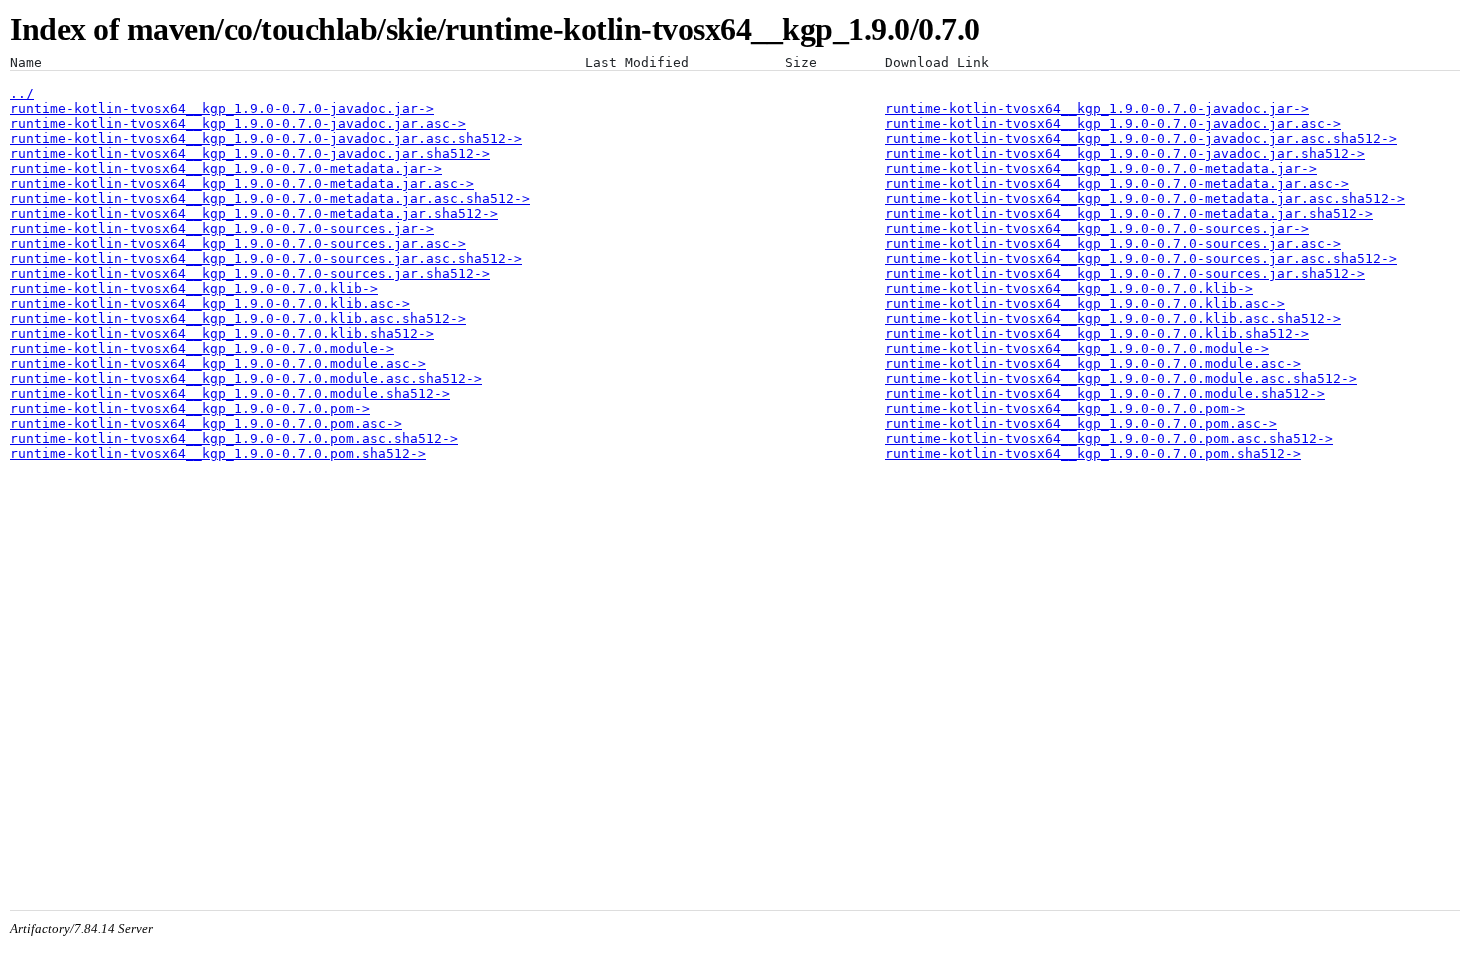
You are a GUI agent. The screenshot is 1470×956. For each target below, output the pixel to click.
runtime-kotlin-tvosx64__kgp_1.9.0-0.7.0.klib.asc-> (210, 303)
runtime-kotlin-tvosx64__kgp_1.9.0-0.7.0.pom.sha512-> (218, 453)
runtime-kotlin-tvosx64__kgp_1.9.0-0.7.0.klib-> (194, 288)
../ (22, 93)
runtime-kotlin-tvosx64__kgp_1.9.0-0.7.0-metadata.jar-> (226, 168)
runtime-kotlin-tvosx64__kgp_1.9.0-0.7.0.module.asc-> (218, 363)
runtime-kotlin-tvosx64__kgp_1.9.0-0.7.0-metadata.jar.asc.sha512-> (270, 198)
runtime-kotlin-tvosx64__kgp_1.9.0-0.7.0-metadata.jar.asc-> (242, 183)
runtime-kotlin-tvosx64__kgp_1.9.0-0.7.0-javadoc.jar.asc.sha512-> (266, 138)
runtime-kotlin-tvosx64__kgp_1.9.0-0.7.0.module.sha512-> (230, 393)
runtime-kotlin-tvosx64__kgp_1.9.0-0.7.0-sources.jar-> (222, 228)
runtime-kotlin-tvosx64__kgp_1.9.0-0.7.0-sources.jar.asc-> (238, 243)
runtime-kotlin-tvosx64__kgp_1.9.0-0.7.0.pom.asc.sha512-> (234, 438)
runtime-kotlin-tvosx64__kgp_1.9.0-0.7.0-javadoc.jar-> (222, 108)
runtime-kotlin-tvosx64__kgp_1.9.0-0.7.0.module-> (202, 348)
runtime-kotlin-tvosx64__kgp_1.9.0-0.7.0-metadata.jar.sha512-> (254, 213)
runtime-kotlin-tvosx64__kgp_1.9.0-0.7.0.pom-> (190, 408)
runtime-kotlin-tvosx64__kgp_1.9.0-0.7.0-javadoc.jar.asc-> (238, 123)
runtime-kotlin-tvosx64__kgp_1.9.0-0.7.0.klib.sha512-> (222, 333)
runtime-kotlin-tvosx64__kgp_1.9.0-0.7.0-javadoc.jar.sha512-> (250, 153)
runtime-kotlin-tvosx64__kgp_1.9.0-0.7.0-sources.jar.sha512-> (250, 273)
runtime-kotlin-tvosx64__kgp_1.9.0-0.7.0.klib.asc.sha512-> (238, 318)
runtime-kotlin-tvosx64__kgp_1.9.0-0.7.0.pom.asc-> (206, 423)
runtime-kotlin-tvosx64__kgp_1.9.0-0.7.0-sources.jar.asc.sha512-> (266, 258)
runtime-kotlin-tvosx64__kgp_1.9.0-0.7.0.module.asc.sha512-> (246, 378)
